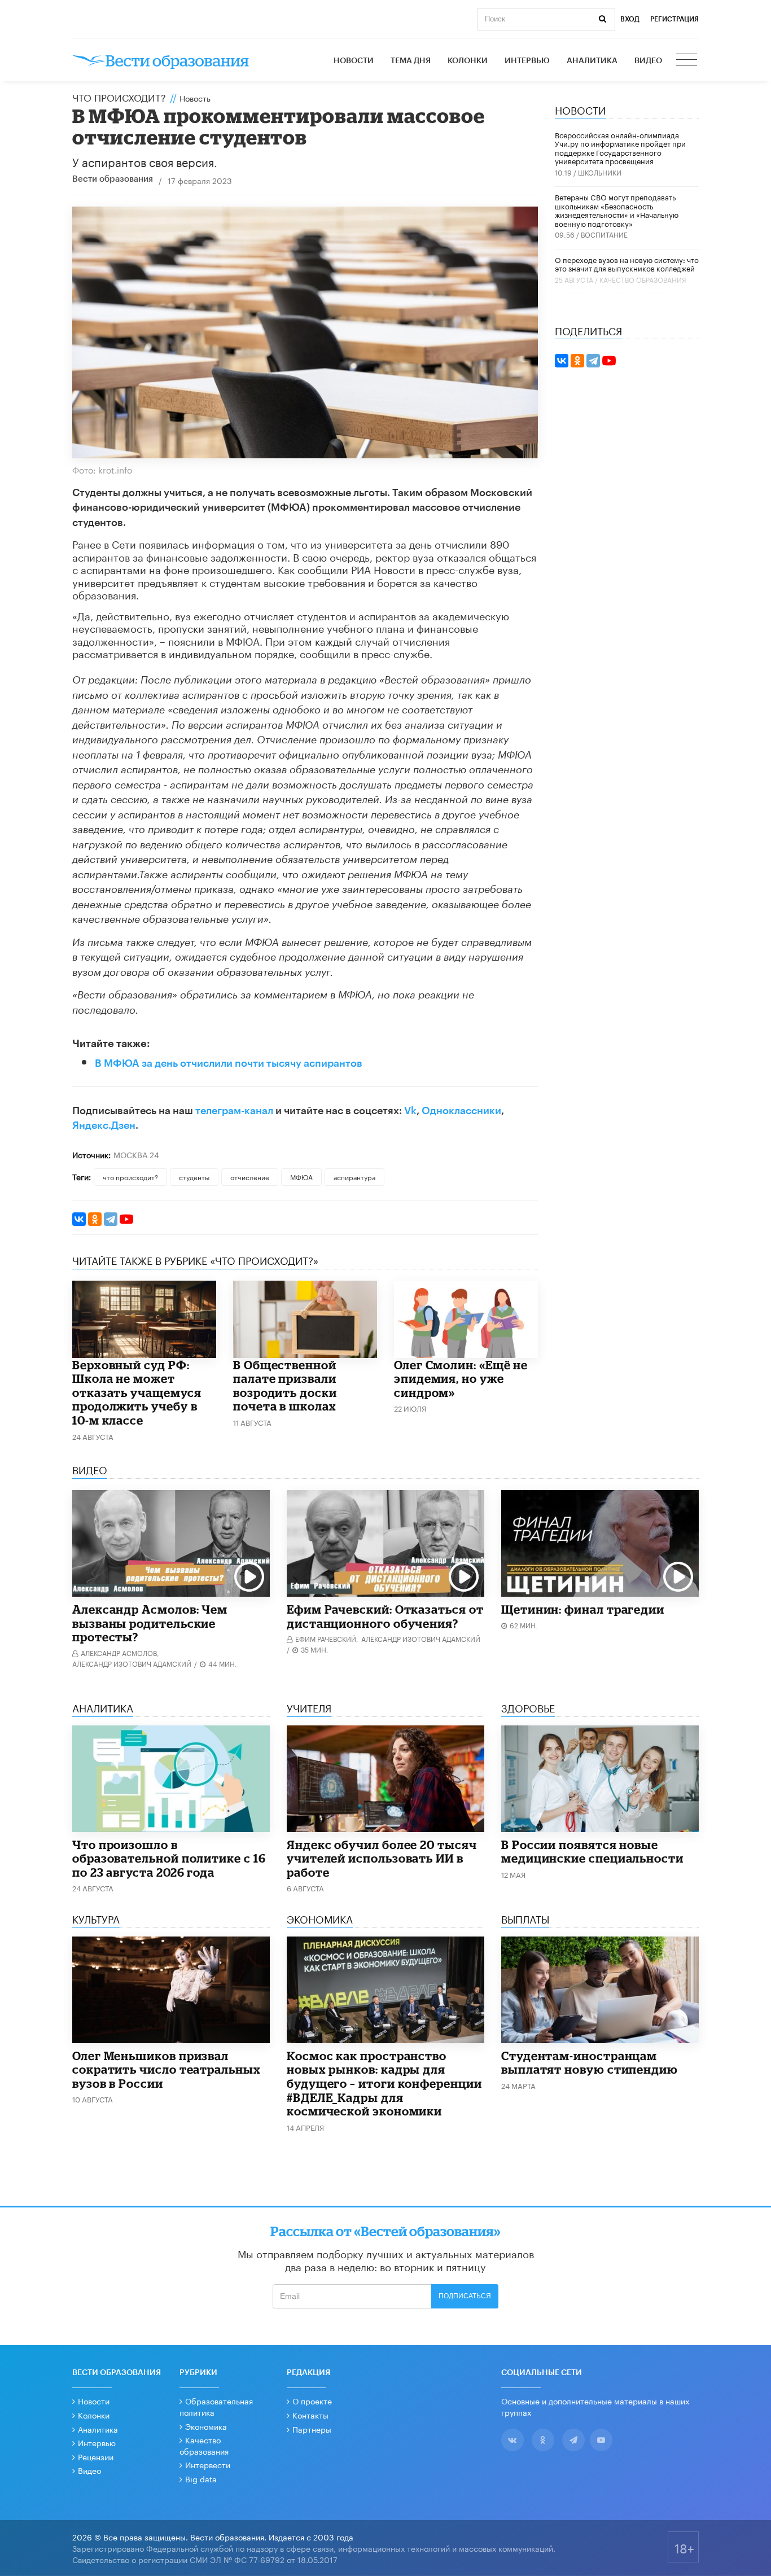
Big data (201, 2478)
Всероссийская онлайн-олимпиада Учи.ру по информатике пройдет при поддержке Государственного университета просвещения (620, 148)
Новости (354, 61)
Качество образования (643, 279)
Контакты (310, 2415)
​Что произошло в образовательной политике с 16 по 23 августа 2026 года (169, 1858)
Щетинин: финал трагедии (583, 1609)
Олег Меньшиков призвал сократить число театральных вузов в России (167, 2069)
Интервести (208, 2464)
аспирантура (354, 1177)
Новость (195, 98)
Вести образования (113, 179)
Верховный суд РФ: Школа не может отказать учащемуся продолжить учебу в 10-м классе (137, 1392)
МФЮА (301, 1177)
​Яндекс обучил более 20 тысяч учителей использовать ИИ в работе (382, 1858)
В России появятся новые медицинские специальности (592, 1852)
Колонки (468, 61)
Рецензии (96, 2456)
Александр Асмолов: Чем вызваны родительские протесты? (150, 1623)
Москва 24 (136, 1154)
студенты (194, 1177)
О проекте (312, 2400)
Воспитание (604, 234)
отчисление (250, 1177)
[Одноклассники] (95, 1219)
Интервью (527, 61)
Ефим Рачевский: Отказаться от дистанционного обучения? (385, 1616)
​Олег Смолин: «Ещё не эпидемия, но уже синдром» (461, 1379)
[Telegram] (111, 1219)
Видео (648, 61)
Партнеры (312, 2429)
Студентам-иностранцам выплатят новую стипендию (590, 2063)
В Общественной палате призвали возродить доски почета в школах (285, 1386)
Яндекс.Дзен (104, 1125)
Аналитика (592, 61)
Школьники (600, 172)
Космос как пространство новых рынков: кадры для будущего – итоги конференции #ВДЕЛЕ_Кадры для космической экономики (384, 2083)
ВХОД (630, 19)
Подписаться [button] (465, 2296)
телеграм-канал (234, 1111)
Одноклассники (461, 1111)
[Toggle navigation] (687, 61)
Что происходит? (119, 97)
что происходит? (130, 1177)
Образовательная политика (216, 2406)
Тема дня (411, 61)
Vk (410, 1111)
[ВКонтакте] (79, 1219)
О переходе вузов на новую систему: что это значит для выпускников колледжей (627, 264)
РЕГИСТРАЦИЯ (674, 19)
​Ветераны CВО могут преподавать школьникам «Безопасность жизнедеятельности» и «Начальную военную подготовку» (617, 210)
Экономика (206, 2426)
